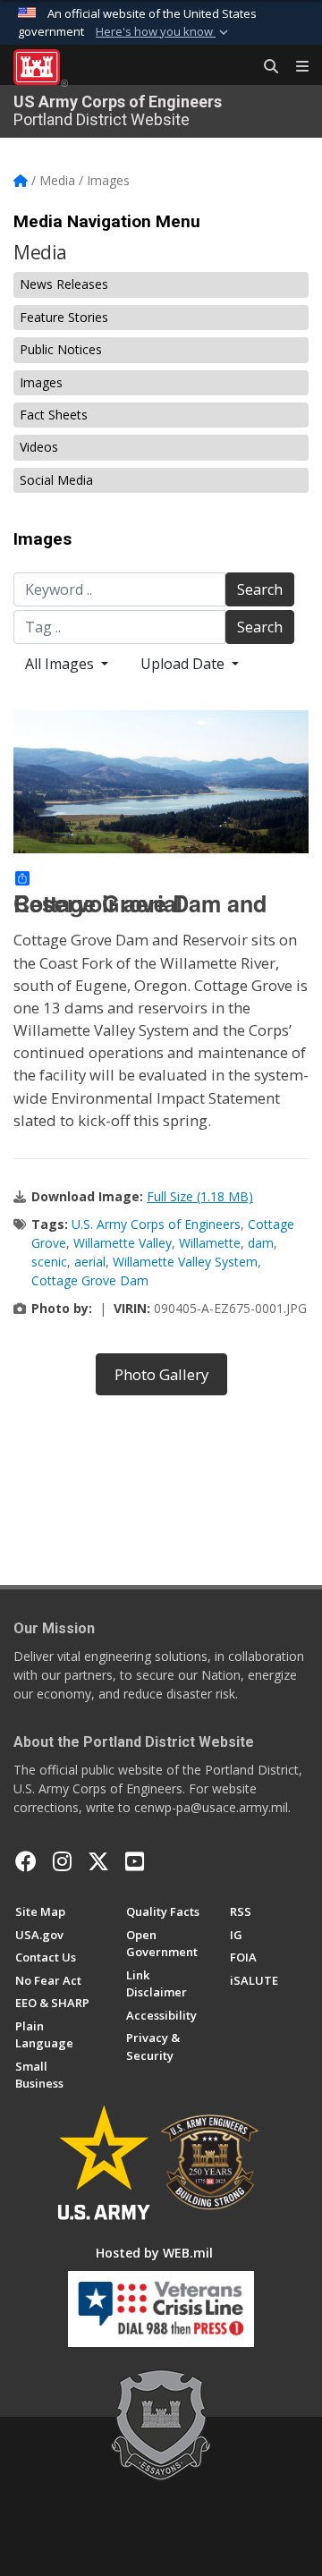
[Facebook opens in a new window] (26, 1861)
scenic (49, 1262)
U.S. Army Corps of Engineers (156, 1224)
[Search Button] (265, 67)
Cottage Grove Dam (90, 1280)
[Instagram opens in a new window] (62, 1861)
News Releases (64, 284)
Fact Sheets (54, 415)
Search (260, 589)
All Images (61, 664)
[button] (164, 32)
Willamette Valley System (185, 1262)
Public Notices (61, 349)
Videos (39, 447)
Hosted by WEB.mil (154, 2253)
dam (261, 1243)
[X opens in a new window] (98, 1861)
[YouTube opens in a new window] (135, 1861)
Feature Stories (64, 317)
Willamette (210, 1243)
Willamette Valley (123, 1243)
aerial (90, 1262)
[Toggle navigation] (295, 67)
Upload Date (184, 664)
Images (41, 382)
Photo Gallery (161, 1374)
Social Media (56, 480)
